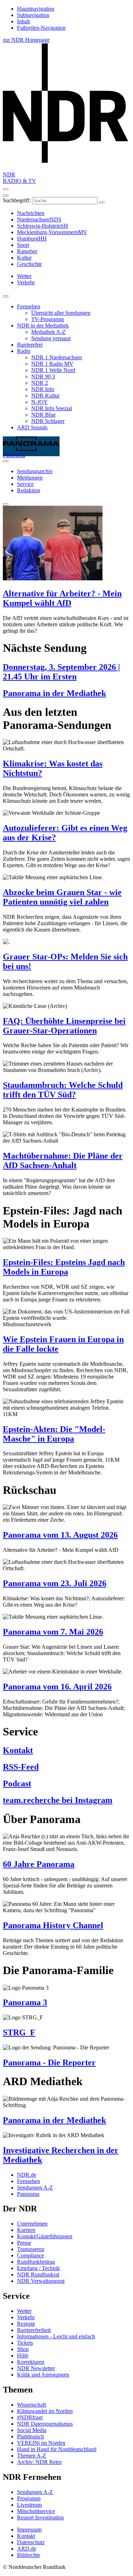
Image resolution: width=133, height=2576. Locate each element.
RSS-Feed (21, 1767)
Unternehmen (32, 2224)
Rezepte (26, 2324)
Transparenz (31, 2249)
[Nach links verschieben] (6, 504)
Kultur (24, 258)
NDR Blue (43, 415)
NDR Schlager (48, 421)
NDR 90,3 (43, 376)
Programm (29, 2498)
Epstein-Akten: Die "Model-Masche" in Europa (54, 1434)
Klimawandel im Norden (45, 2411)
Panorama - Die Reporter (49, 2062)
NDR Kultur (45, 396)
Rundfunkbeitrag (36, 2262)
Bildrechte (29, 2555)
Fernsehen (29, 306)
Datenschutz (31, 2542)
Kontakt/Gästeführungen (45, 2236)
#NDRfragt (30, 2417)
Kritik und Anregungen (43, 2375)
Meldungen (30, 478)
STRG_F (19, 2032)
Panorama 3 (25, 2002)
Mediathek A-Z (48, 332)
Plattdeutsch (31, 2436)
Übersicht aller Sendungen (61, 313)
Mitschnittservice (36, 2511)
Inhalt (23, 21)
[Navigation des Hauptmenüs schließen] (6, 196)
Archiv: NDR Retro (39, 2462)
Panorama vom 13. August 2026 (60, 1535)
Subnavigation (33, 15)
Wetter (24, 2311)
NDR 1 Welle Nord (53, 370)
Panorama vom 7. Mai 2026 (53, 1632)
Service (25, 484)
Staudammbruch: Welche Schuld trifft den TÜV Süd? (63, 1090)
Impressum (29, 2529)
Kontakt (18, 1750)
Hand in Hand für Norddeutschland (57, 2449)
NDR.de (27, 2175)
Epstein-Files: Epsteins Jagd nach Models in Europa (64, 1267)
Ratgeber (27, 251)
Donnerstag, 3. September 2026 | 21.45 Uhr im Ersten (61, 672)
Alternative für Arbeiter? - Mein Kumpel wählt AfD (62, 598)
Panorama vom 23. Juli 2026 (55, 1583)
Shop (23, 2349)
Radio (24, 351)
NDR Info (43, 389)
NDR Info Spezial (52, 408)
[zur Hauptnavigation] (6, 189)
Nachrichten (31, 213)
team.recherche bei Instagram (58, 1800)
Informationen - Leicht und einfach (56, 2336)
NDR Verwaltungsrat (41, 2281)
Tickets (25, 2343)
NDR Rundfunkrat (38, 2275)
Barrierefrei (30, 345)
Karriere (26, 2230)
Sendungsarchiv (35, 471)
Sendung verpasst (51, 338)
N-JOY (40, 402)
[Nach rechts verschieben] (6, 461)
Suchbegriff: (17, 200)
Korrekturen (31, 2362)
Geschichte (29, 264)
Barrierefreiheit (34, 2330)
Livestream (29, 2505)
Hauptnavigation (36, 9)
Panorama (28, 2194)
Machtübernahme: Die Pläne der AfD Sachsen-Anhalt (63, 1161)
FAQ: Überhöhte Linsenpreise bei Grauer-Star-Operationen (64, 1026)
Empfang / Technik (38, 2268)
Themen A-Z (32, 2456)
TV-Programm (48, 319)
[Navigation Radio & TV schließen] (6, 296)
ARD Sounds (32, 427)
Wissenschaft (32, 2405)
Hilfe (23, 2355)
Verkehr (26, 2317)
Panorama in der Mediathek (54, 693)
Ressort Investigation (40, 2517)
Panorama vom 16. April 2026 (57, 1687)
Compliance (31, 2255)
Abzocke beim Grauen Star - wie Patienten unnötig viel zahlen (62, 897)
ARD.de (27, 2549)
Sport (23, 245)
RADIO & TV (20, 181)
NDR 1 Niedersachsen (57, 357)
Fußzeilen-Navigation (41, 28)
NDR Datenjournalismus (45, 2424)
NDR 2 (40, 383)
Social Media (32, 2430)
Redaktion (29, 490)
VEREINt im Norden (41, 2443)
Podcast (17, 1783)
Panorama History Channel (53, 1925)
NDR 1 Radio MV (52, 364)
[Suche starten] (102, 202)
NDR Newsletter (36, 2368)
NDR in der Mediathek (43, 326)
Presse (24, 2243)
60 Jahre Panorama (39, 1864)
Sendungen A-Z (35, 2188)
